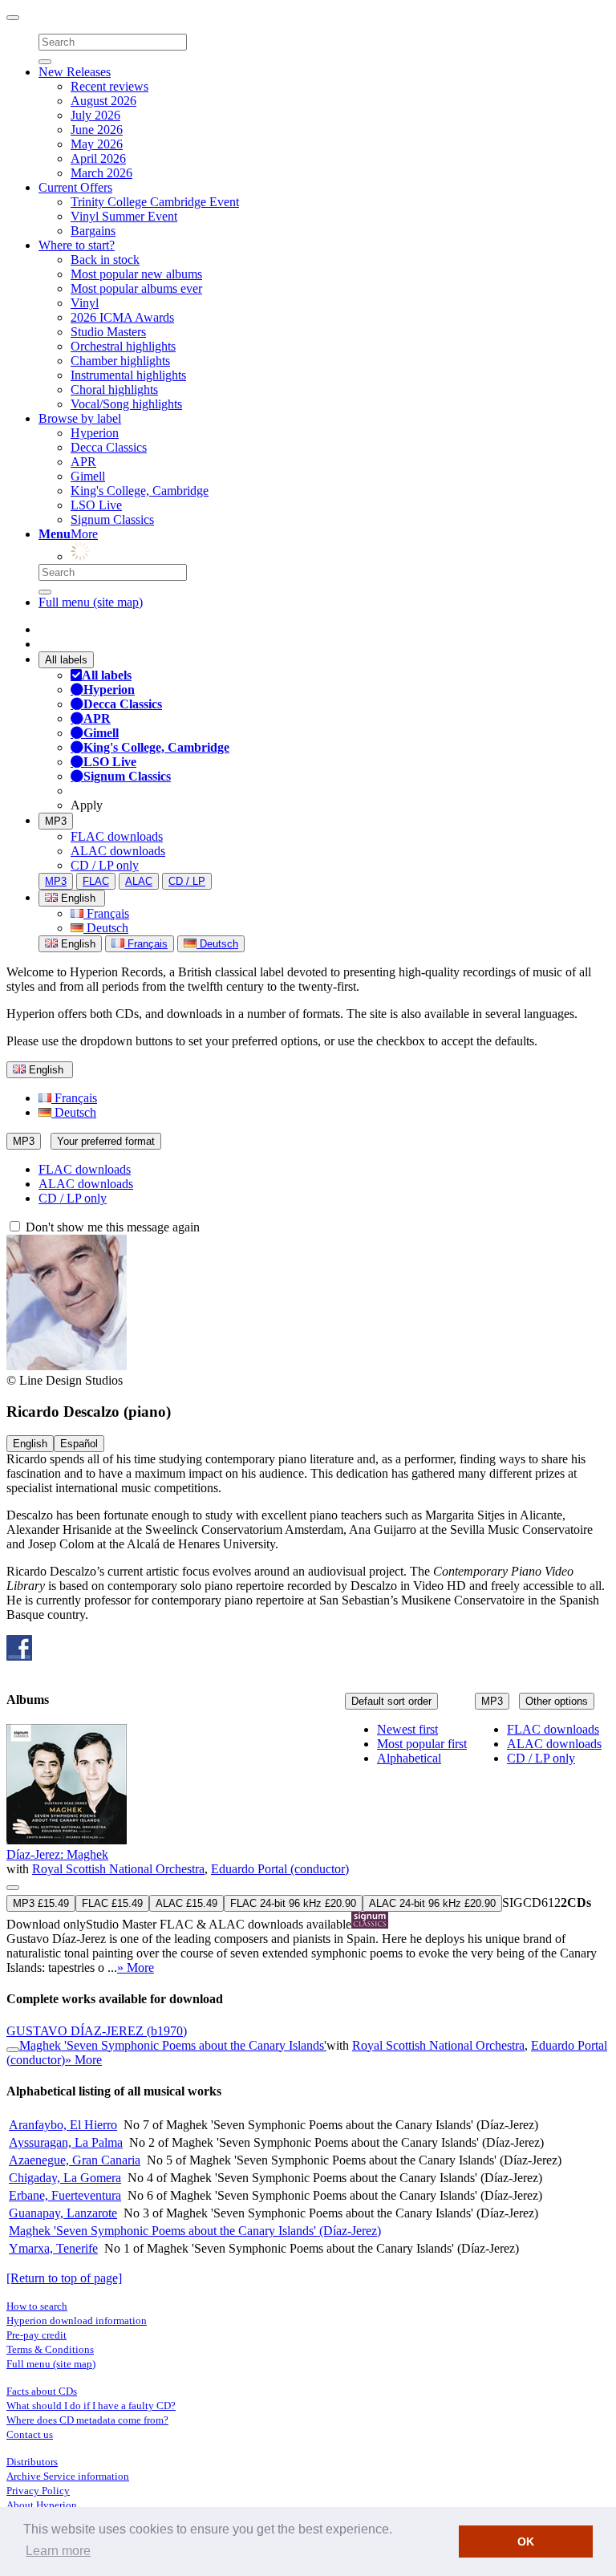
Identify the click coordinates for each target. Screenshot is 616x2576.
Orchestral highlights (123, 346)
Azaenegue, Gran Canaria (75, 2160)
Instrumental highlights (128, 375)
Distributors (32, 2462)
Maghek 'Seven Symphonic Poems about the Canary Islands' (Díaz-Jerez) (195, 2231)
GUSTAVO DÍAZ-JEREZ (97, 2031)
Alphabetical (409, 1758)
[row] (308, 1850)
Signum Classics (112, 519)
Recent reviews (109, 86)
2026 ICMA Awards (122, 317)
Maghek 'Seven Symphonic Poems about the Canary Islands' (173, 2045)
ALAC (139, 881)
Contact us (30, 2434)
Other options (557, 1701)
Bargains (93, 231)
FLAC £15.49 (112, 1903)
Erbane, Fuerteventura (65, 2195)
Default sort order (391, 1701)
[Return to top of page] (64, 2278)
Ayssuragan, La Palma (66, 2142)
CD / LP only (105, 865)
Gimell (88, 476)
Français (106, 913)
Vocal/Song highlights (126, 404)
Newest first (407, 1729)
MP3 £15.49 (41, 1903)
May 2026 (97, 144)
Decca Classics (109, 447)
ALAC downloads (118, 851)
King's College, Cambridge (140, 491)
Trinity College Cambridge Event (155, 202)
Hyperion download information (77, 2320)
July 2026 (95, 115)
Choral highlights (114, 389)
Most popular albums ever (136, 288)
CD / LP (187, 881)
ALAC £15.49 (186, 1903)
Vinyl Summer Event (124, 216)
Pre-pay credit (36, 2335)
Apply (87, 805)
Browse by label (80, 418)
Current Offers (75, 187)
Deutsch (106, 928)
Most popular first (422, 1744)
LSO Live (96, 505)
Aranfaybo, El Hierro (63, 2125)
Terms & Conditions (50, 2349)
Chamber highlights (120, 361)
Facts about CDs (42, 2391)
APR (83, 462)
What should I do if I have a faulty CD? (91, 2406)
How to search (37, 2306)
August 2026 (103, 101)
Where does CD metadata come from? (87, 2420)
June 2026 (97, 130)
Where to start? (77, 245)
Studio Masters (108, 332)
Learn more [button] (58, 2551)
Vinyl (85, 303)
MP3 (56, 821)
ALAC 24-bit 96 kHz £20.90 (432, 1903)
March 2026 (101, 173)
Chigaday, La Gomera (65, 2178)
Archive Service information (68, 2476)
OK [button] (526, 2542)
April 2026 (98, 158)
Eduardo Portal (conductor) (280, 1869)
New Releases (75, 72)
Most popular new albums (136, 274)
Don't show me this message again (111, 1227)
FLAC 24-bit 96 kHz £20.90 (293, 1903)
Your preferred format (106, 1141)
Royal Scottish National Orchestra (118, 1869)
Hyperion (95, 433)
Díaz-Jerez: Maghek (57, 1854)
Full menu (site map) (91, 602)
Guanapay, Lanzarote (63, 2213)
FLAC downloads (117, 836)
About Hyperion (42, 2505)
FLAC (96, 881)
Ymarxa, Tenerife (53, 2248)
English (77, 944)
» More (136, 1967)
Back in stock (105, 260)
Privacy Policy (38, 2491)
